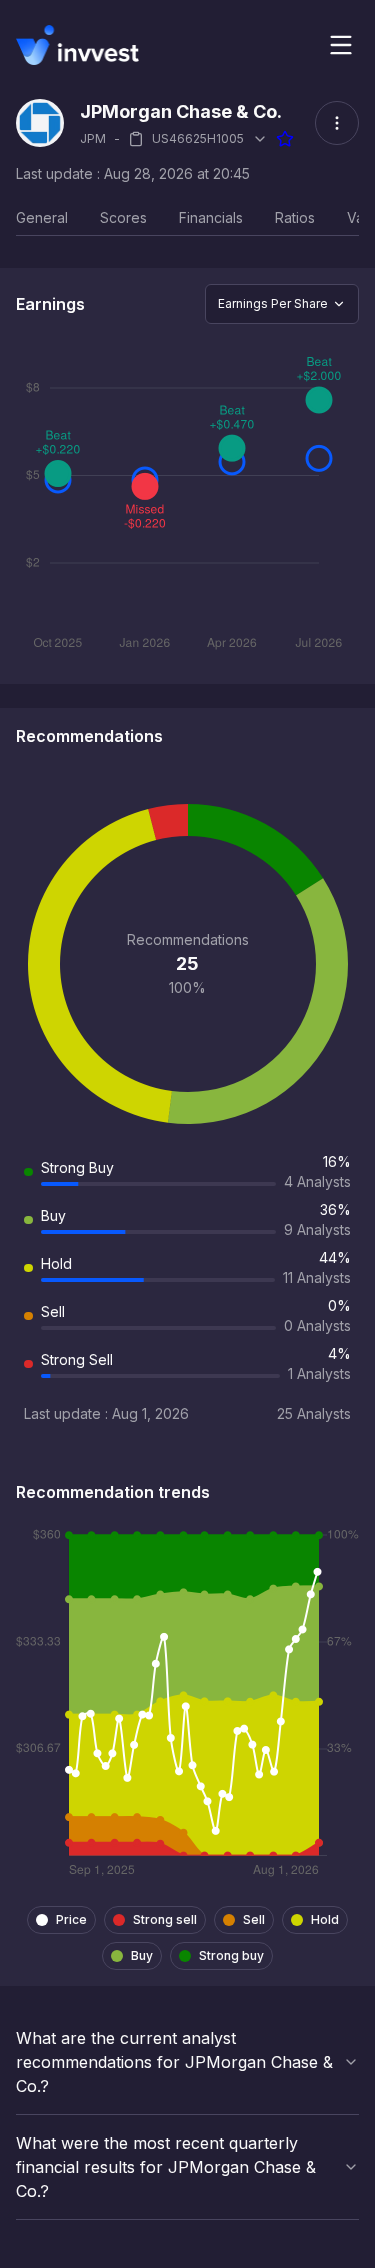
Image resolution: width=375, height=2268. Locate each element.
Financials (211, 217)
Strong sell (165, 1919)
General (42, 217)
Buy (142, 1955)
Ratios (295, 217)
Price (71, 1919)
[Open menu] (341, 45)
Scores (123, 217)
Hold (325, 1919)
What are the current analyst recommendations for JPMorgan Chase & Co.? (174, 2062)
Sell (254, 1919)
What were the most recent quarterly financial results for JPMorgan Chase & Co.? (166, 2167)
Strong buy (231, 1955)
